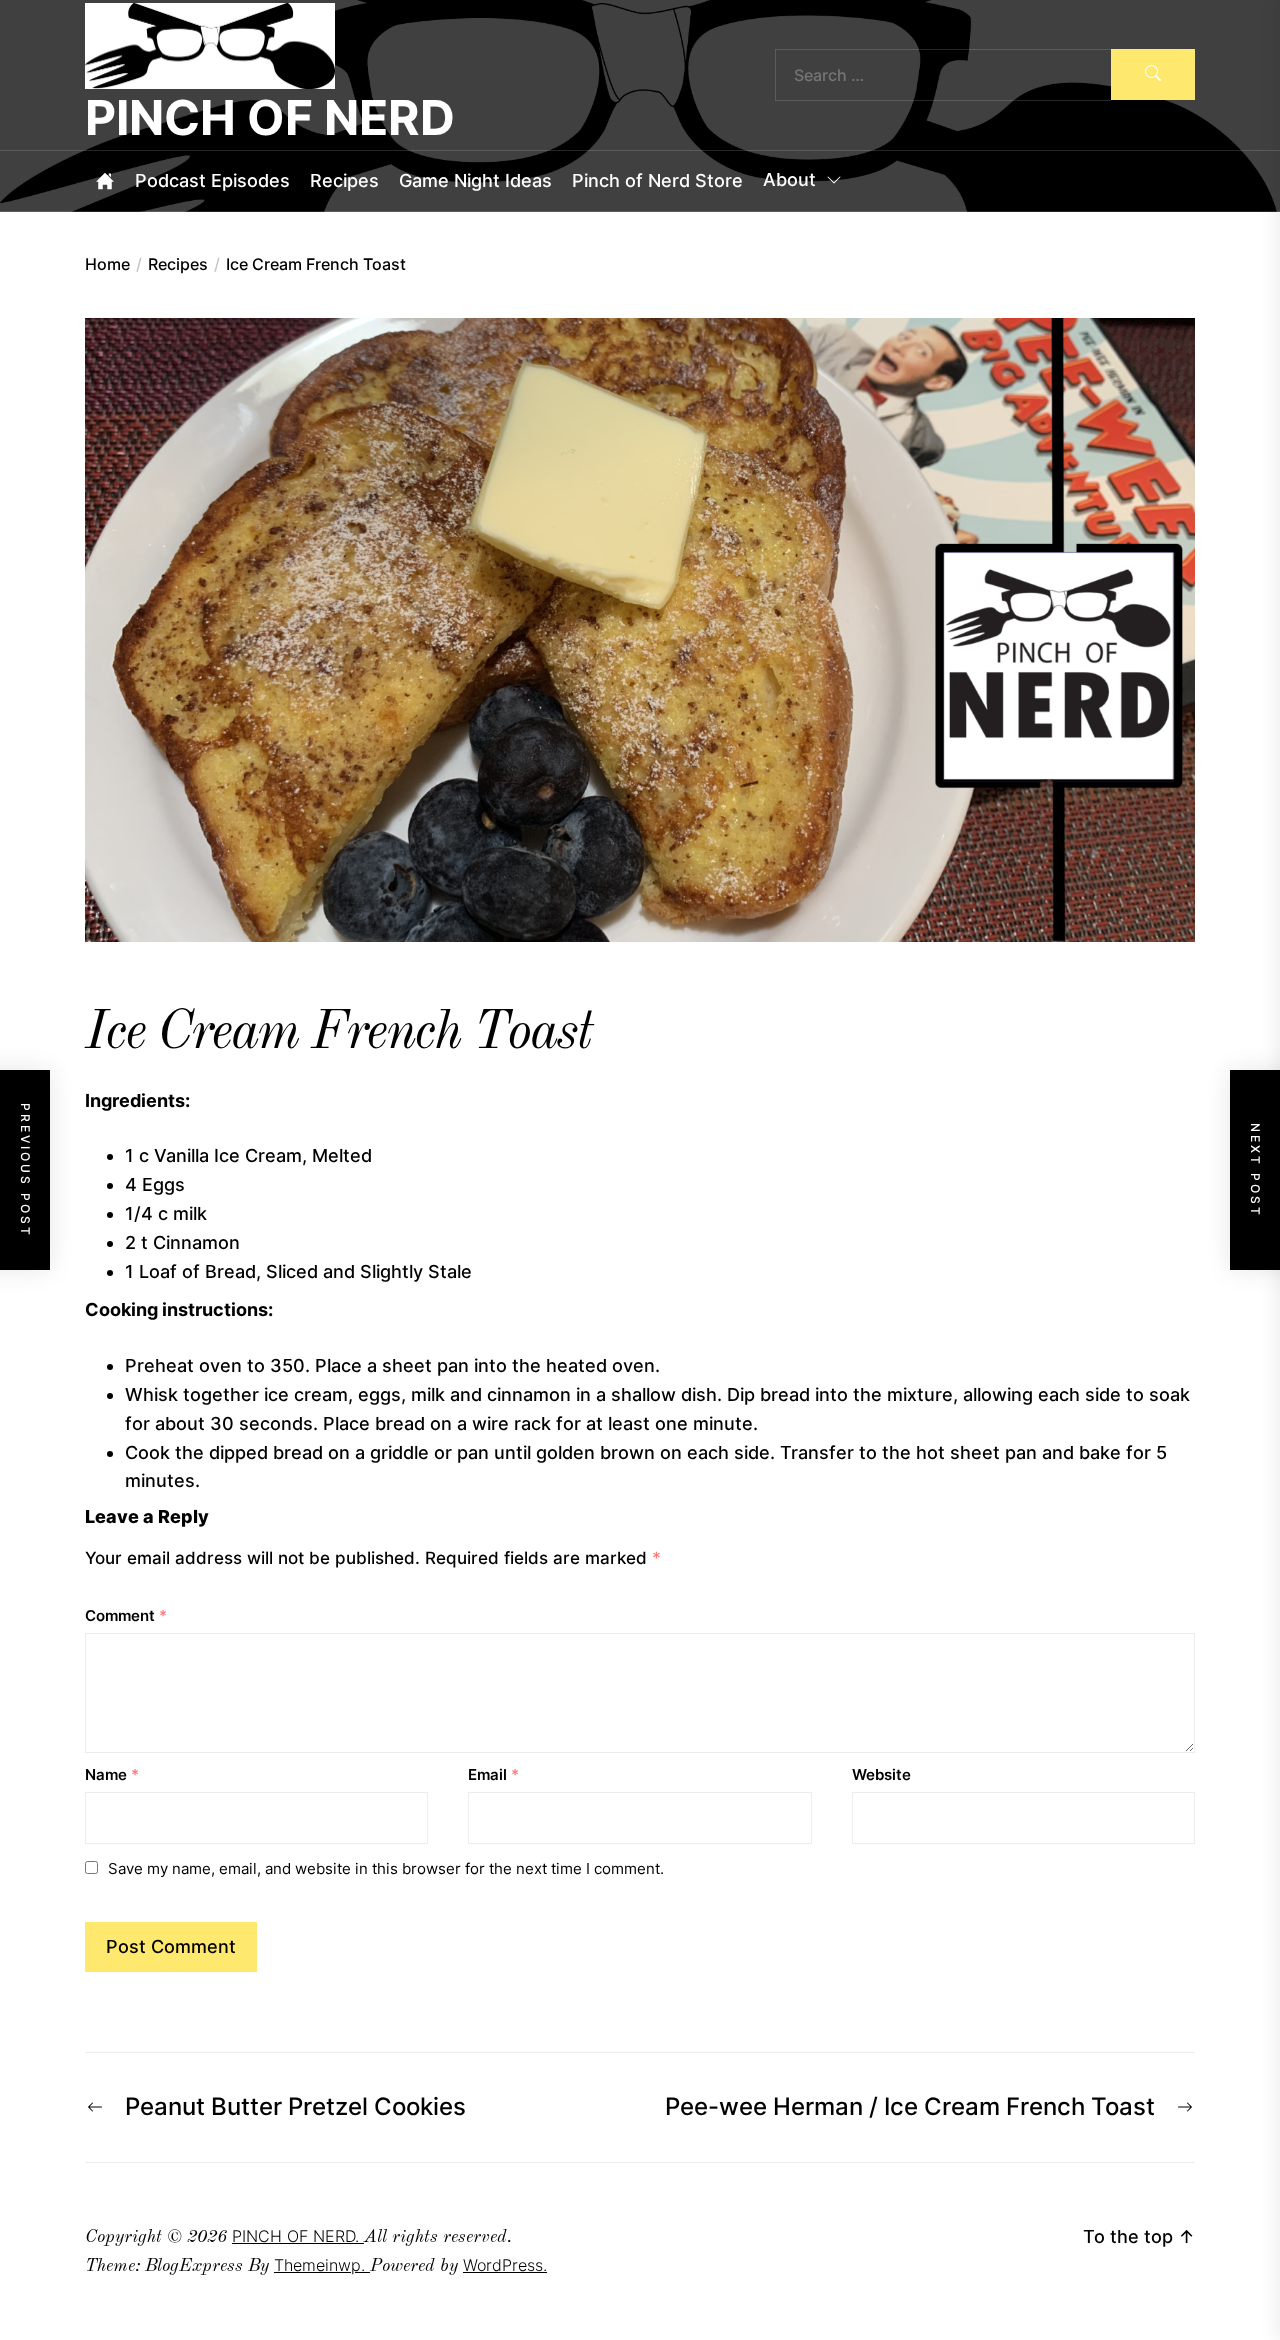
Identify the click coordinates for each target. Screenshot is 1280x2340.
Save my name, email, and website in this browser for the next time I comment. (386, 1868)
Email (493, 1774)
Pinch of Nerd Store (657, 181)
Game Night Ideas (475, 181)
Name (112, 1774)
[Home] (105, 181)
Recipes (344, 181)
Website (881, 1774)
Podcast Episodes (212, 181)
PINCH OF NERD (270, 118)
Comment (126, 1615)
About (789, 180)
